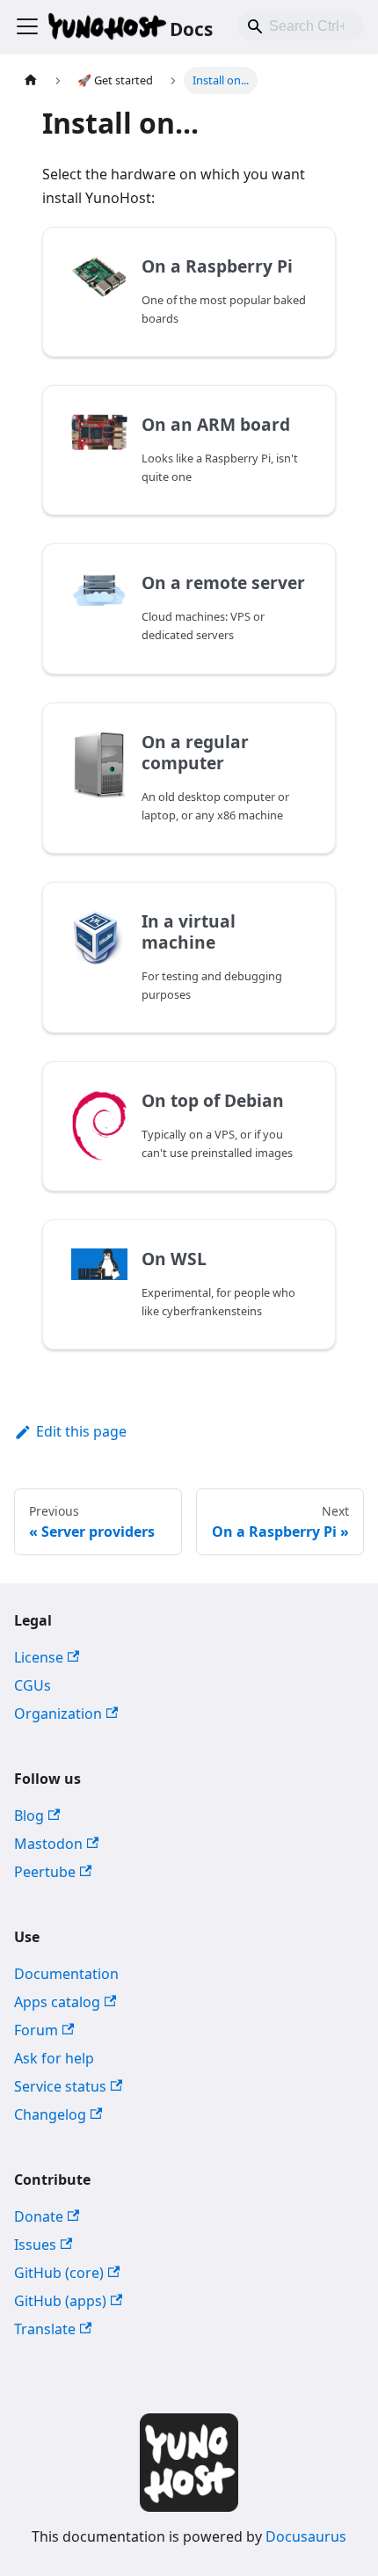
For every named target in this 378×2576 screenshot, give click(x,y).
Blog (29, 1816)
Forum (36, 2030)
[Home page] (31, 80)
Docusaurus (306, 2536)
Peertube (45, 1872)
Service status (60, 2086)
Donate (39, 2216)
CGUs (33, 1685)
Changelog (50, 2114)
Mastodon (48, 1844)
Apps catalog (57, 2002)
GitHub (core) (59, 2273)
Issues (35, 2245)
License (39, 1657)
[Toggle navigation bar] (27, 26)
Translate (45, 2329)
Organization (58, 1714)
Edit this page (81, 1431)
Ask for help (54, 2058)
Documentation (66, 1974)
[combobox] (301, 26)
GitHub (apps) (60, 2301)
